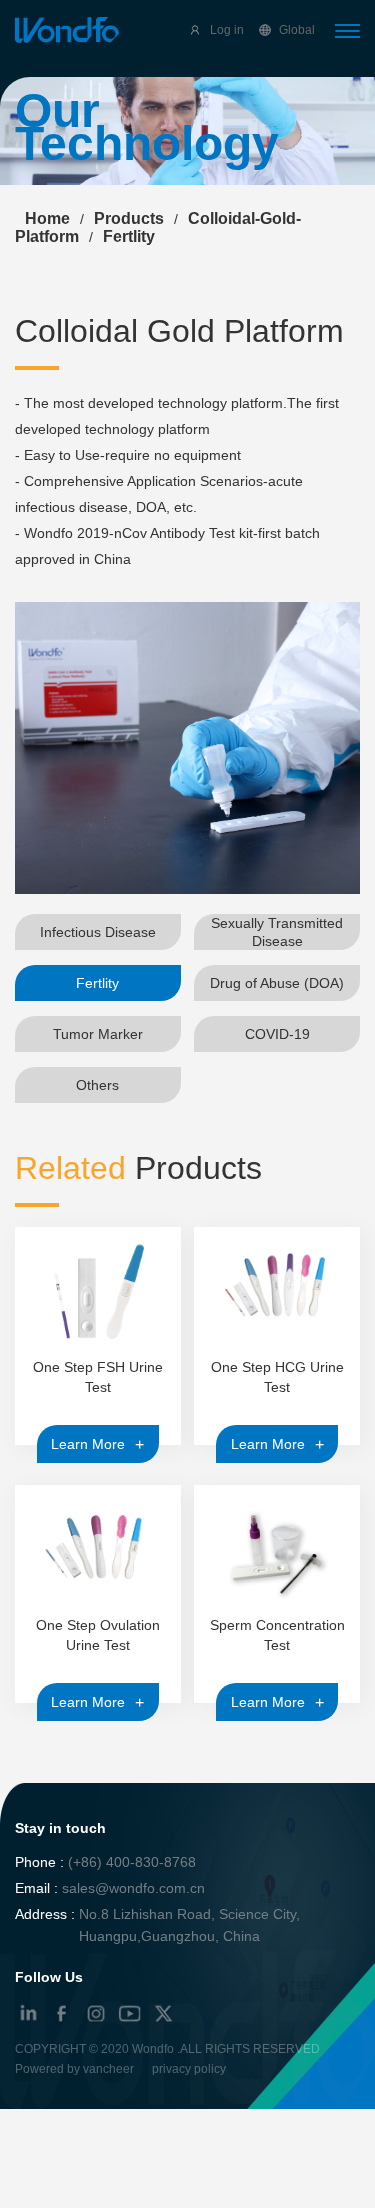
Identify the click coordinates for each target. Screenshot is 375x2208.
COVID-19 (277, 1034)
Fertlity (97, 983)
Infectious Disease (98, 932)
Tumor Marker (98, 1034)
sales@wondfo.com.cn (133, 1888)
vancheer (108, 2069)
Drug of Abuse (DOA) (277, 983)
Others (97, 1085)
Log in (227, 30)
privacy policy (189, 2069)
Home (47, 218)
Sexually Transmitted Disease (277, 932)
